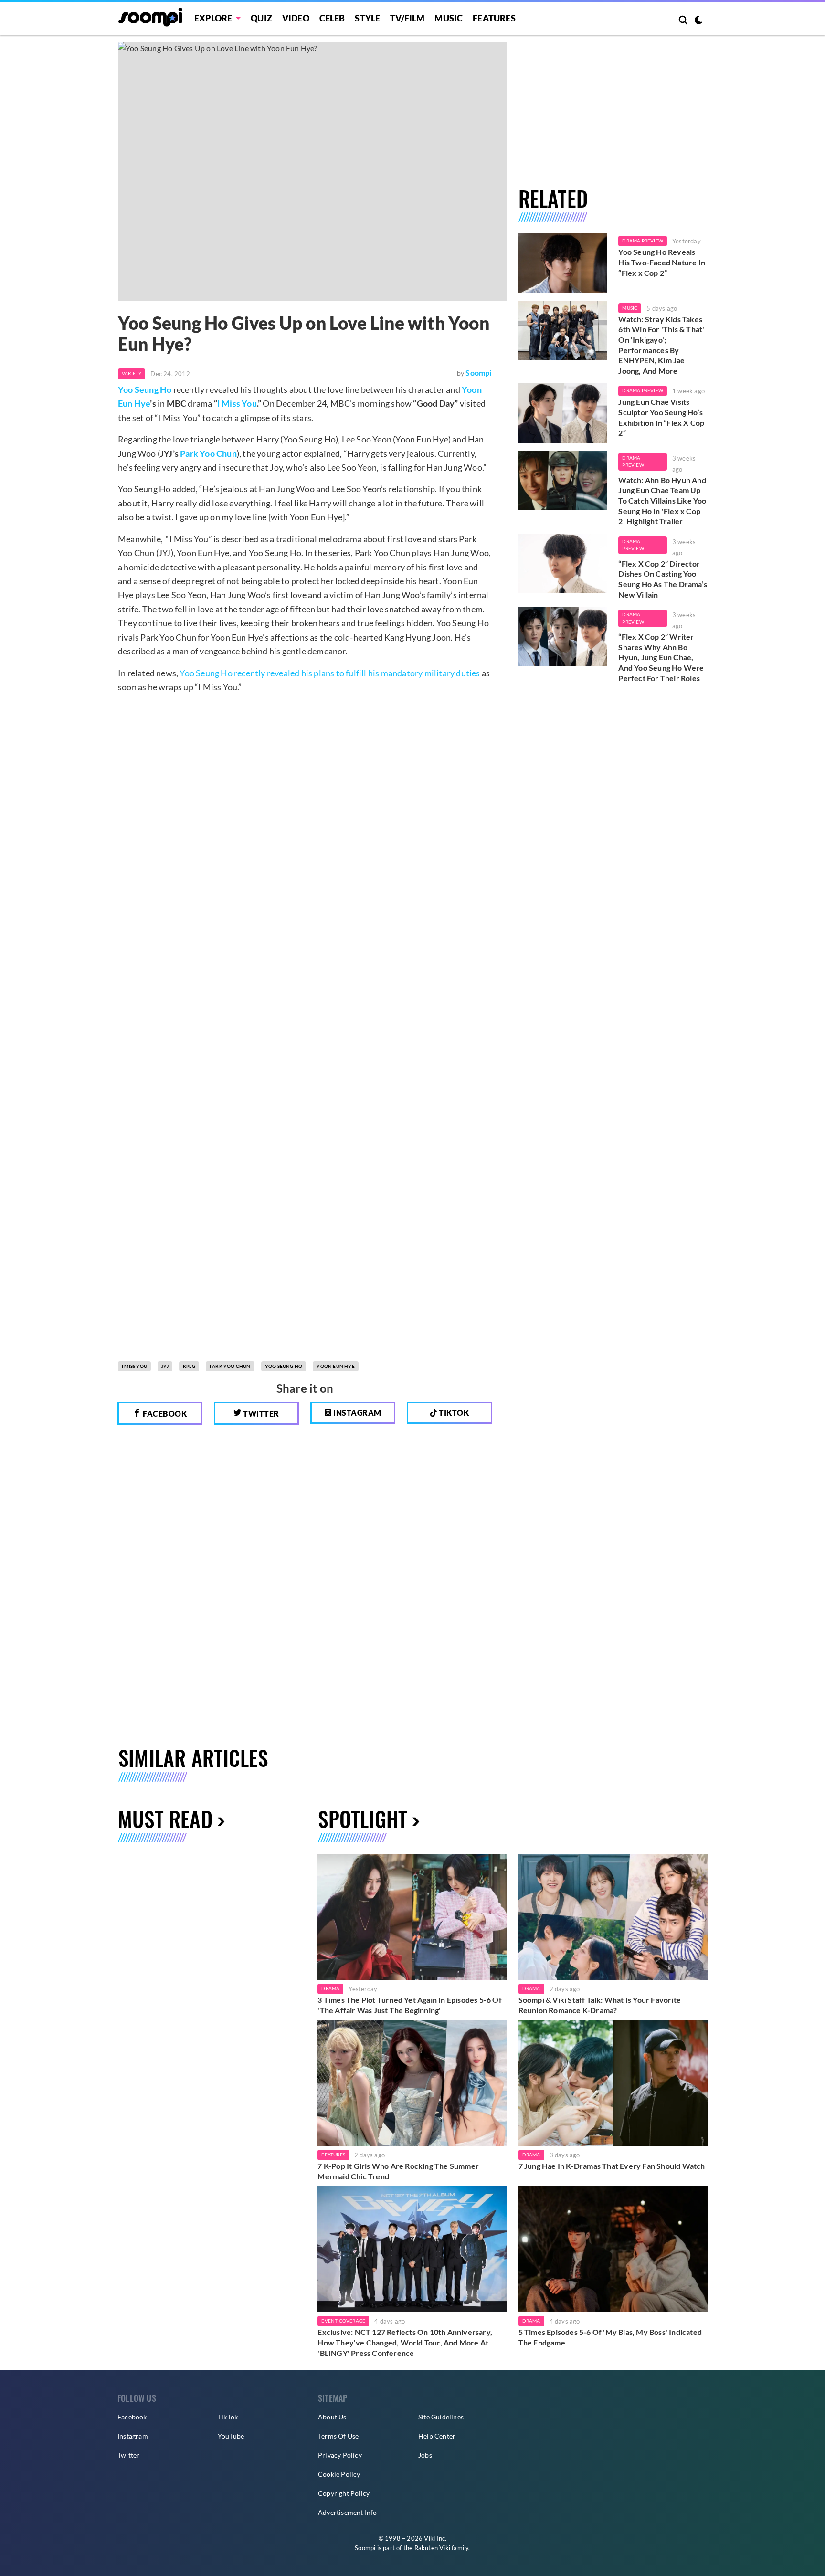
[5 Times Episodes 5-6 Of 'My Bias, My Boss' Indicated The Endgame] (613, 2249)
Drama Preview (643, 241)
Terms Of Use (338, 2436)
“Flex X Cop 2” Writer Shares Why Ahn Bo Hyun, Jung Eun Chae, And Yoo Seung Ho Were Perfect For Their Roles (661, 657)
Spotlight (363, 1819)
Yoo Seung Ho (145, 389)
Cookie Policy (339, 2474)
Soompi (478, 373)
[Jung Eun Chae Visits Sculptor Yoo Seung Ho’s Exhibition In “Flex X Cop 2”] (563, 413)
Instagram (357, 1413)
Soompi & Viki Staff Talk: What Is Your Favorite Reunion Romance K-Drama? (600, 2005)
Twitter (260, 1414)
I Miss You (237, 403)
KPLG (189, 1366)
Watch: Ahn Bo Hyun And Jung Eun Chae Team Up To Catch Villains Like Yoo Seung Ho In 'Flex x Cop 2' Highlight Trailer (662, 500)
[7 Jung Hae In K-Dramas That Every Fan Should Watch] (613, 2083)
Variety (132, 373)
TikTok (228, 2417)
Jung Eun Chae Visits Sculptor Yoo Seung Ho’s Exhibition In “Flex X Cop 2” (661, 417)
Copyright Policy (344, 2493)
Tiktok (453, 1413)
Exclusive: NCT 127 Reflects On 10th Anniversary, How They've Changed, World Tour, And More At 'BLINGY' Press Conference (405, 2342)
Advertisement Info (348, 2512)
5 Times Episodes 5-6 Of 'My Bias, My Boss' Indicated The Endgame (610, 2337)
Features (494, 18)
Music (449, 18)
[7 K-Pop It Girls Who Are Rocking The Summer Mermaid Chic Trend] (412, 2083)
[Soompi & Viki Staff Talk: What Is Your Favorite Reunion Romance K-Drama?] (613, 1917)
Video (296, 18)
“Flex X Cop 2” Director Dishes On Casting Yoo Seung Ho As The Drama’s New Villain (663, 579)
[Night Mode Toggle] (698, 21)
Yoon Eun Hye (335, 1366)
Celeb (332, 18)
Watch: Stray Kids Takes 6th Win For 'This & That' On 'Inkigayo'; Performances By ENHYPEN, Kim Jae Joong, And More (661, 345)
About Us (332, 2417)
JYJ (165, 1366)
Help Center (437, 2436)
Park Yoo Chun (208, 453)
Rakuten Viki (432, 2548)
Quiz (261, 18)
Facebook (164, 1414)
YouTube (231, 2436)
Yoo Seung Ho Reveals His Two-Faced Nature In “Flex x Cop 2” (662, 262)
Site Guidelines (441, 2417)
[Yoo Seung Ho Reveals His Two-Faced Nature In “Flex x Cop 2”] (563, 263)
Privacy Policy (340, 2455)
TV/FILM (407, 18)
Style (367, 18)
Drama (330, 1988)
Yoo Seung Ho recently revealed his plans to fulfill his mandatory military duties (330, 673)
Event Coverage (343, 2321)
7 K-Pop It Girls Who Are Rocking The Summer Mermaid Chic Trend (398, 2171)
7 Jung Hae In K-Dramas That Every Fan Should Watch (612, 2166)
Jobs (425, 2455)
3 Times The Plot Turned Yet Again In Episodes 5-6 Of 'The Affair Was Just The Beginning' (409, 2005)
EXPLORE (213, 18)
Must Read (165, 1819)
